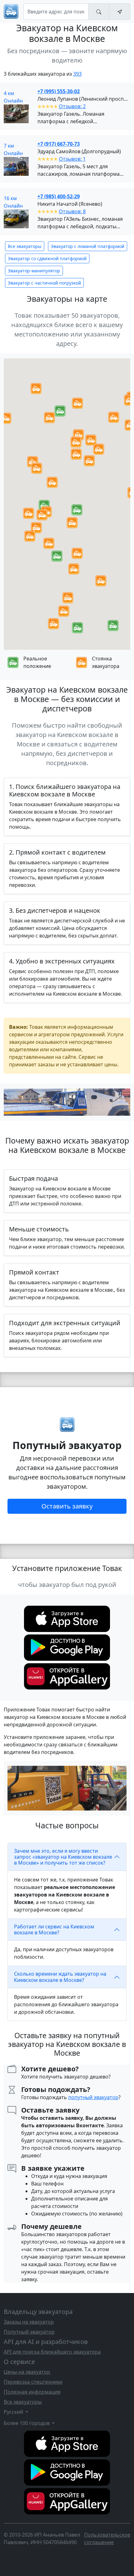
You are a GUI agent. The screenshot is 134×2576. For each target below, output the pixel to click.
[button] (77, 510)
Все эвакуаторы (25, 246)
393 (77, 74)
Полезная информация (32, 2392)
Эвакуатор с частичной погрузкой (44, 283)
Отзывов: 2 (72, 106)
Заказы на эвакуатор (29, 2322)
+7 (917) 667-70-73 (59, 144)
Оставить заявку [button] (67, 1506)
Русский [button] (14, 2412)
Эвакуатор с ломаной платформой (88, 246)
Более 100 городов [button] (27, 2423)
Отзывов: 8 (72, 211)
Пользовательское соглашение (107, 2538)
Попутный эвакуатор (29, 2332)
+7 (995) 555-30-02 (59, 91)
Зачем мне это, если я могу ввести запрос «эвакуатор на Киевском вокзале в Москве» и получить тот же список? (63, 1857)
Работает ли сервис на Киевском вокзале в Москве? (54, 1929)
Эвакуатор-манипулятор (34, 271)
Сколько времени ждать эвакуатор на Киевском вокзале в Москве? (60, 1977)
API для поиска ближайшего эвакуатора (52, 2352)
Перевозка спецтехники (33, 2382)
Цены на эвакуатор (27, 2372)
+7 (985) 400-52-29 (59, 196)
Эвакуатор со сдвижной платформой (47, 258)
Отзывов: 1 (72, 159)
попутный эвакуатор (93, 2097)
